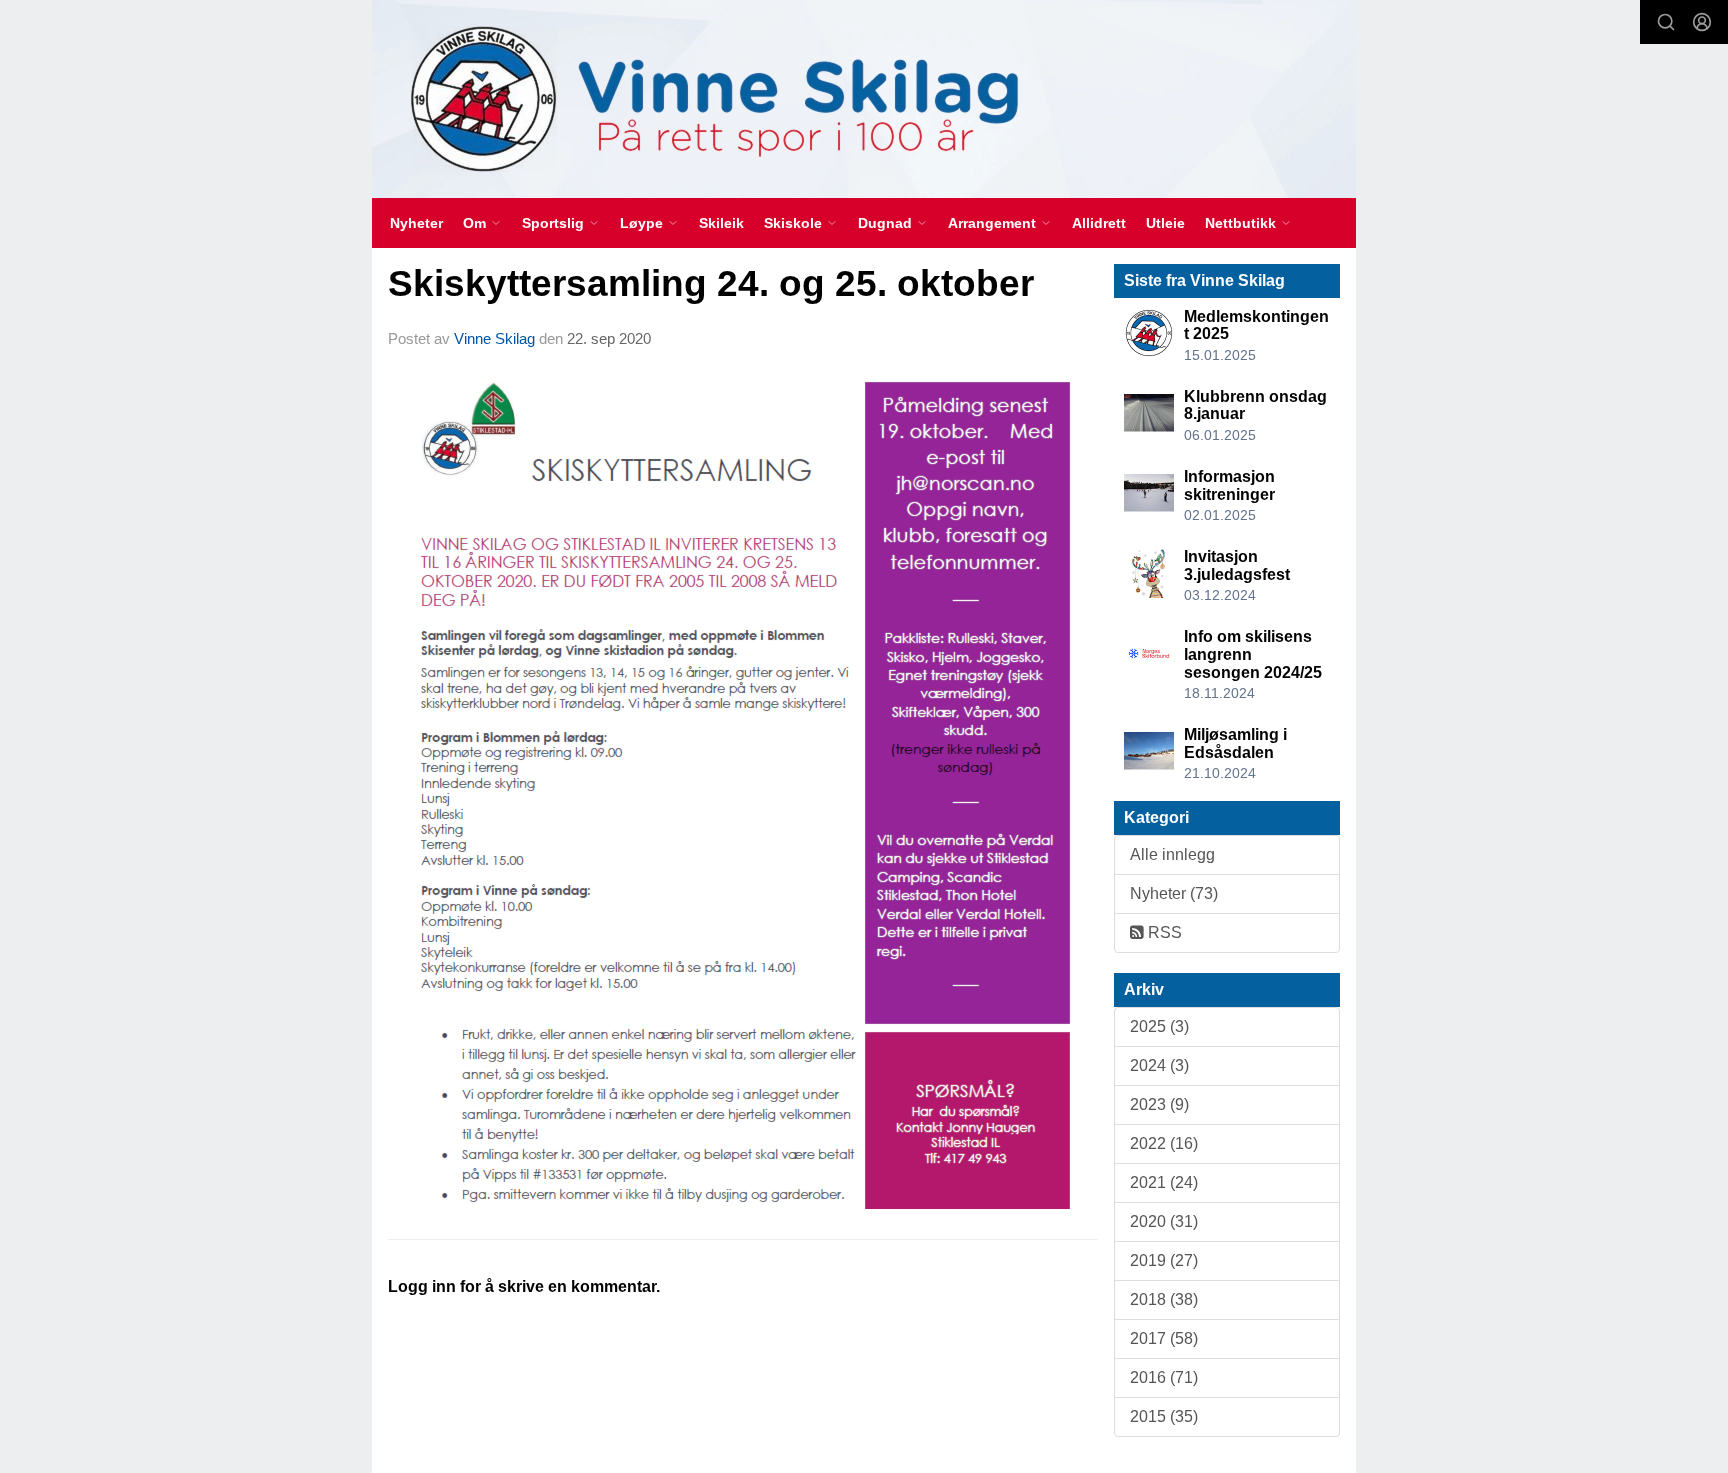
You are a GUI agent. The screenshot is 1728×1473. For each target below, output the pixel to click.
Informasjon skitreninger (1229, 485)
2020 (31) (1164, 1221)
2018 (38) (1164, 1299)
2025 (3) (1159, 1026)
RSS (1163, 932)
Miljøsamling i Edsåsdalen (1235, 743)
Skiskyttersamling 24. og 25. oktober (711, 283)
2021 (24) (1164, 1182)
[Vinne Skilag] (864, 99)
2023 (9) (1159, 1104)
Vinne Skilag (494, 338)
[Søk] (1666, 22)
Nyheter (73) (1174, 893)
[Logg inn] (1702, 22)
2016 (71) (1164, 1377)
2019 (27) (1164, 1260)
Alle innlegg (1172, 854)
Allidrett (1099, 223)
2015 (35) (1164, 1416)
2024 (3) (1159, 1065)
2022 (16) (1164, 1143)
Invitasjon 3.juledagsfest (1237, 565)
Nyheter (416, 223)
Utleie (1165, 223)
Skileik (721, 223)
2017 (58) (1164, 1338)
